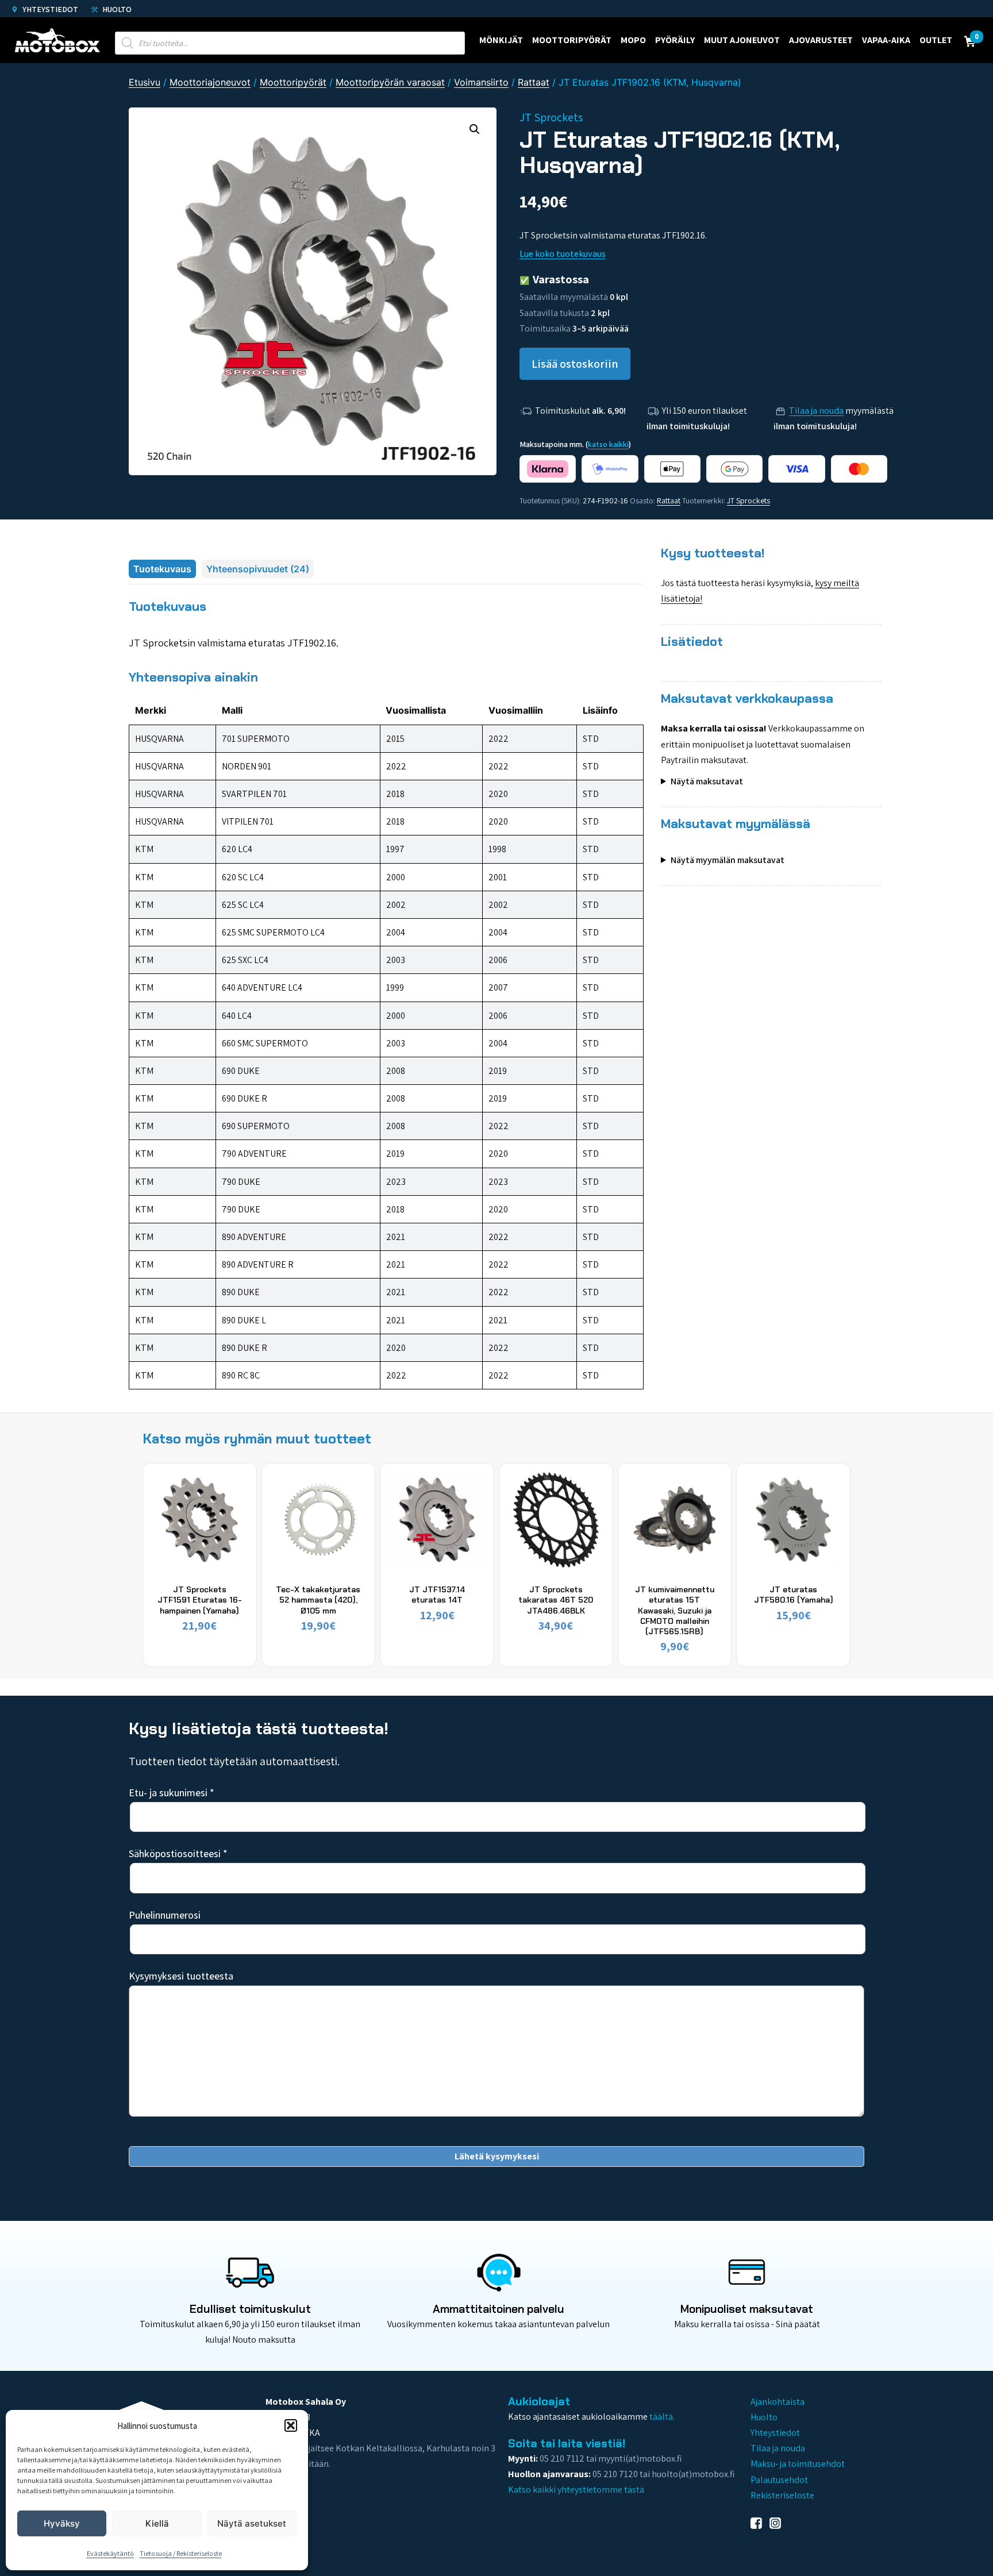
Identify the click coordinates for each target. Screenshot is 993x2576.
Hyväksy (62, 2523)
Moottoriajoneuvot (210, 82)
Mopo (633, 40)
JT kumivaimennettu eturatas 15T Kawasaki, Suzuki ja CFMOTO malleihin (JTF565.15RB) (675, 1610)
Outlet (936, 40)
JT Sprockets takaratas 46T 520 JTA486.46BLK (556, 1600)
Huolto (116, 9)
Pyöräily (675, 40)
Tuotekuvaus (162, 569)
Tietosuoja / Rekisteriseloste (181, 2553)
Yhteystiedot (49, 9)
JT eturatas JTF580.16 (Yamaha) (794, 1595)
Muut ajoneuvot (742, 40)
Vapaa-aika (886, 40)
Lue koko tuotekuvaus (563, 254)
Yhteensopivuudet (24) (258, 569)
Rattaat (534, 82)
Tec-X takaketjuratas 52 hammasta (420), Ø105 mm (318, 1600)
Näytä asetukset (252, 2523)
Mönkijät (501, 40)
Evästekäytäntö (110, 2553)
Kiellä (157, 2523)
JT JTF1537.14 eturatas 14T (437, 1595)
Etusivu (145, 82)
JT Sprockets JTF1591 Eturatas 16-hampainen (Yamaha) (200, 1600)
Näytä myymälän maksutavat (728, 860)
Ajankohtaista (778, 2402)
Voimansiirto (481, 82)
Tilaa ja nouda (816, 411)
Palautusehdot (779, 2480)
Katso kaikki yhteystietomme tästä (576, 2490)
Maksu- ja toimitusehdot (798, 2464)
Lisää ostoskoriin (575, 364)
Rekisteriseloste (782, 2495)
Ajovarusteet (821, 40)
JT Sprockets (748, 500)
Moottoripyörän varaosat (390, 82)
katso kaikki (608, 444)
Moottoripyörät (572, 40)
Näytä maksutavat (707, 781)
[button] (291, 2425)
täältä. (662, 2417)
